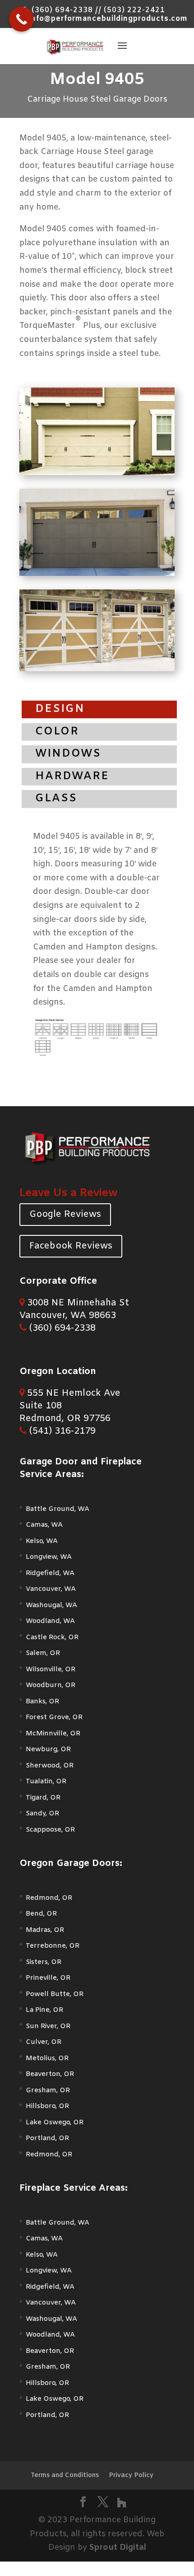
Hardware (72, 776)
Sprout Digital (118, 2548)
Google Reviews (65, 1214)
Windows (68, 754)
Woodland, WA (50, 1621)
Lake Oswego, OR (55, 2123)
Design (60, 709)
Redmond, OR (49, 1898)
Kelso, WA (42, 1541)
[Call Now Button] (21, 19)
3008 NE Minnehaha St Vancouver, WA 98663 (74, 1309)
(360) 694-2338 (61, 1328)
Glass (56, 799)
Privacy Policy (131, 2475)
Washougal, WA (51, 1605)
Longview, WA (49, 1557)
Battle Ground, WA (58, 1509)
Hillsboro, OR (47, 2106)
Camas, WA (44, 1525)
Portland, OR (47, 2138)
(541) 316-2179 (61, 1431)
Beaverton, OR (50, 2074)
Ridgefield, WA (50, 1573)
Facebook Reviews (71, 1246)
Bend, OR (41, 1914)
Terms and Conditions (65, 2475)
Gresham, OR (48, 2090)
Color (57, 732)
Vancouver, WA (51, 1589)
